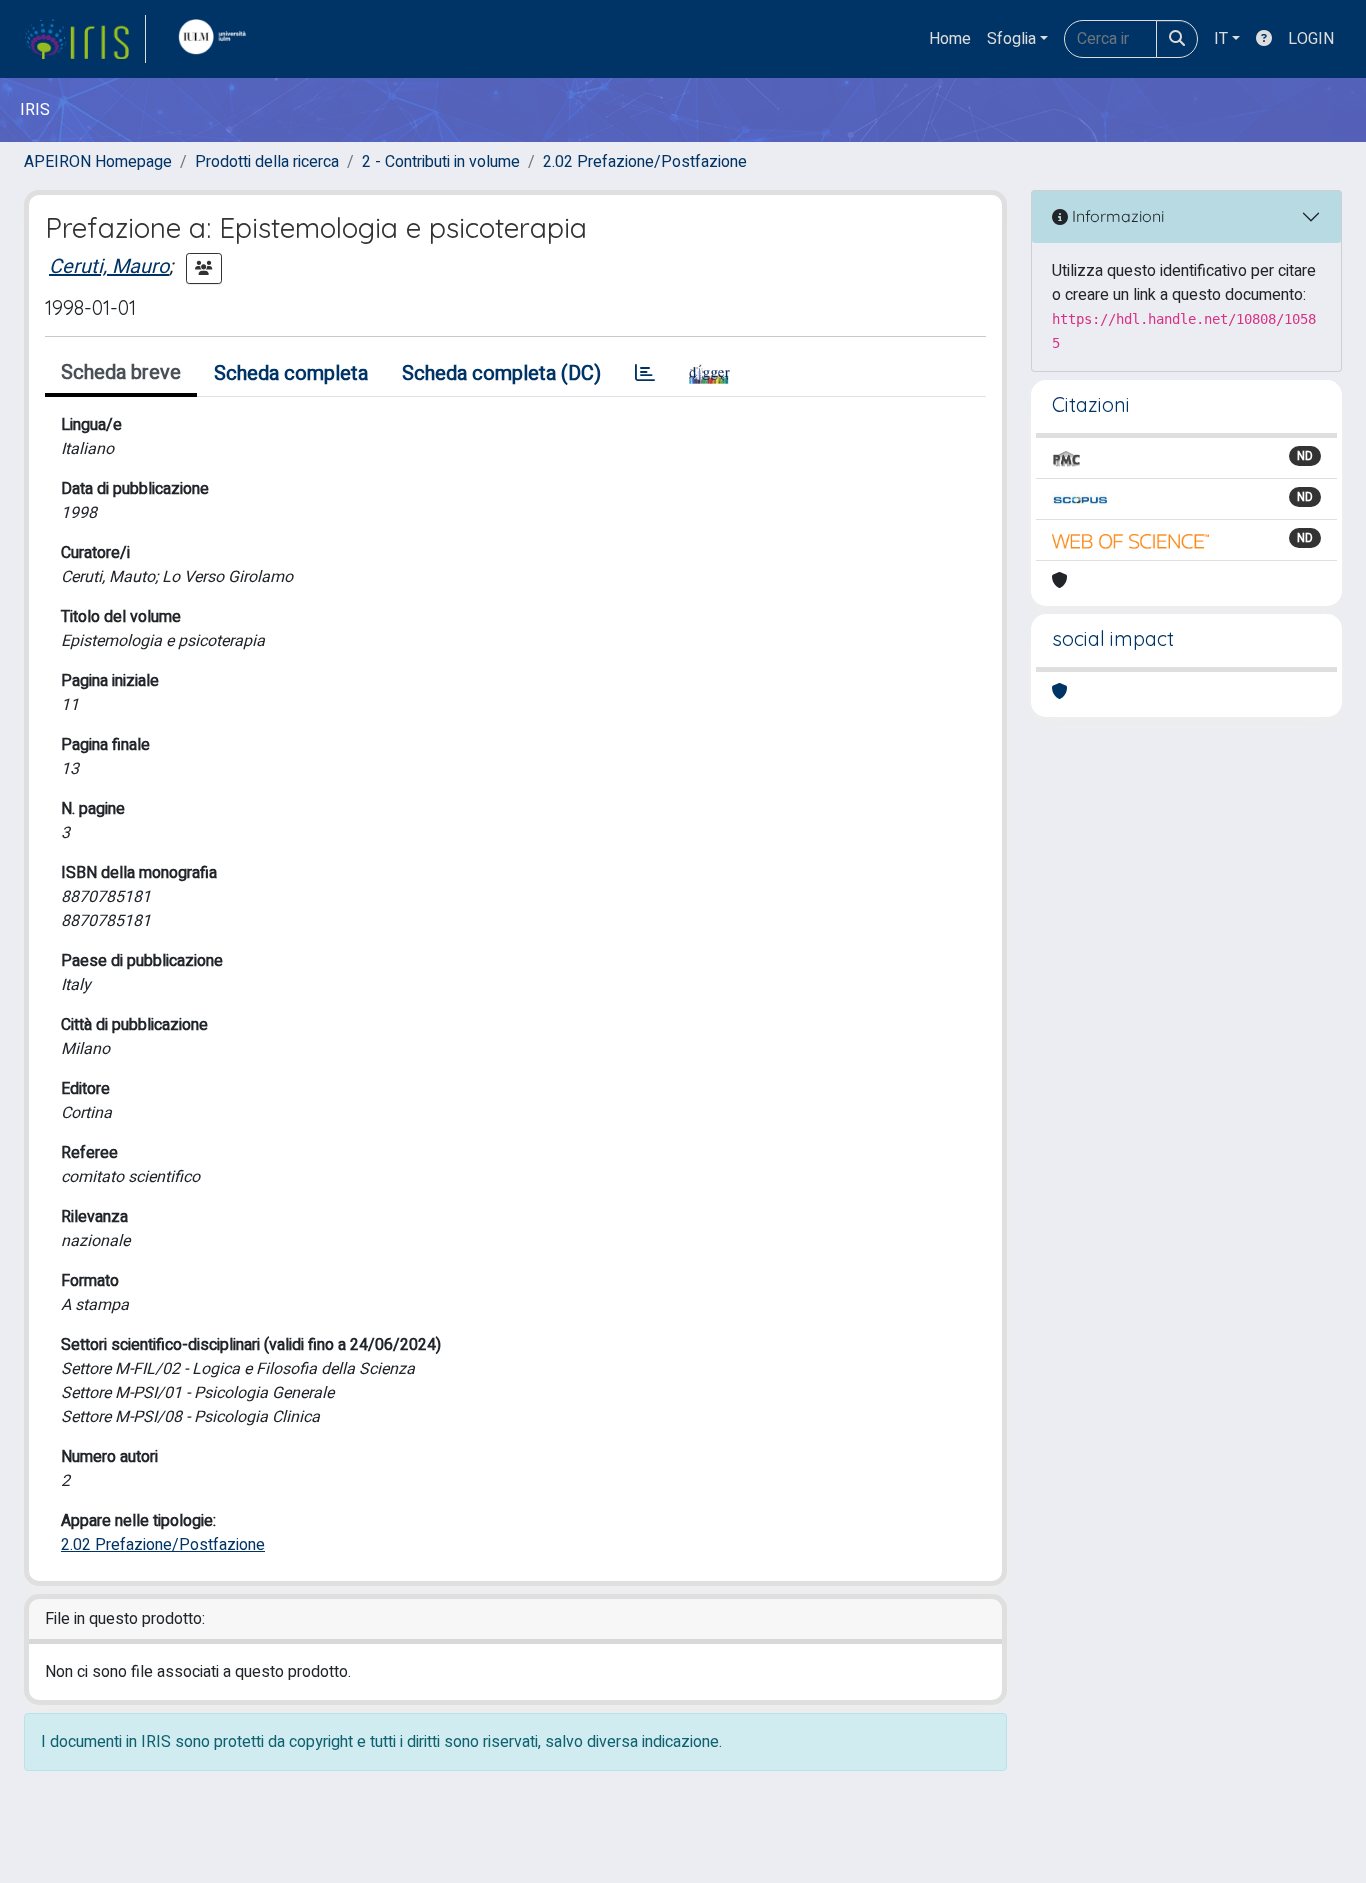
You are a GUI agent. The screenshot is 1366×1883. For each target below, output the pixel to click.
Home (950, 39)
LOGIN (1311, 39)
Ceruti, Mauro (109, 266)
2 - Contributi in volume (441, 162)
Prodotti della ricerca (267, 162)
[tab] (645, 374)
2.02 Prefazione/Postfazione (645, 162)
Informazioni (1116, 216)
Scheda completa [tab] (291, 373)
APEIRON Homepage (98, 162)
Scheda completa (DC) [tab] (501, 373)
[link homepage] (85, 39)
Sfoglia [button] (1011, 39)
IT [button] (1221, 39)
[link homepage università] (217, 39)
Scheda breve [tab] (121, 372)
